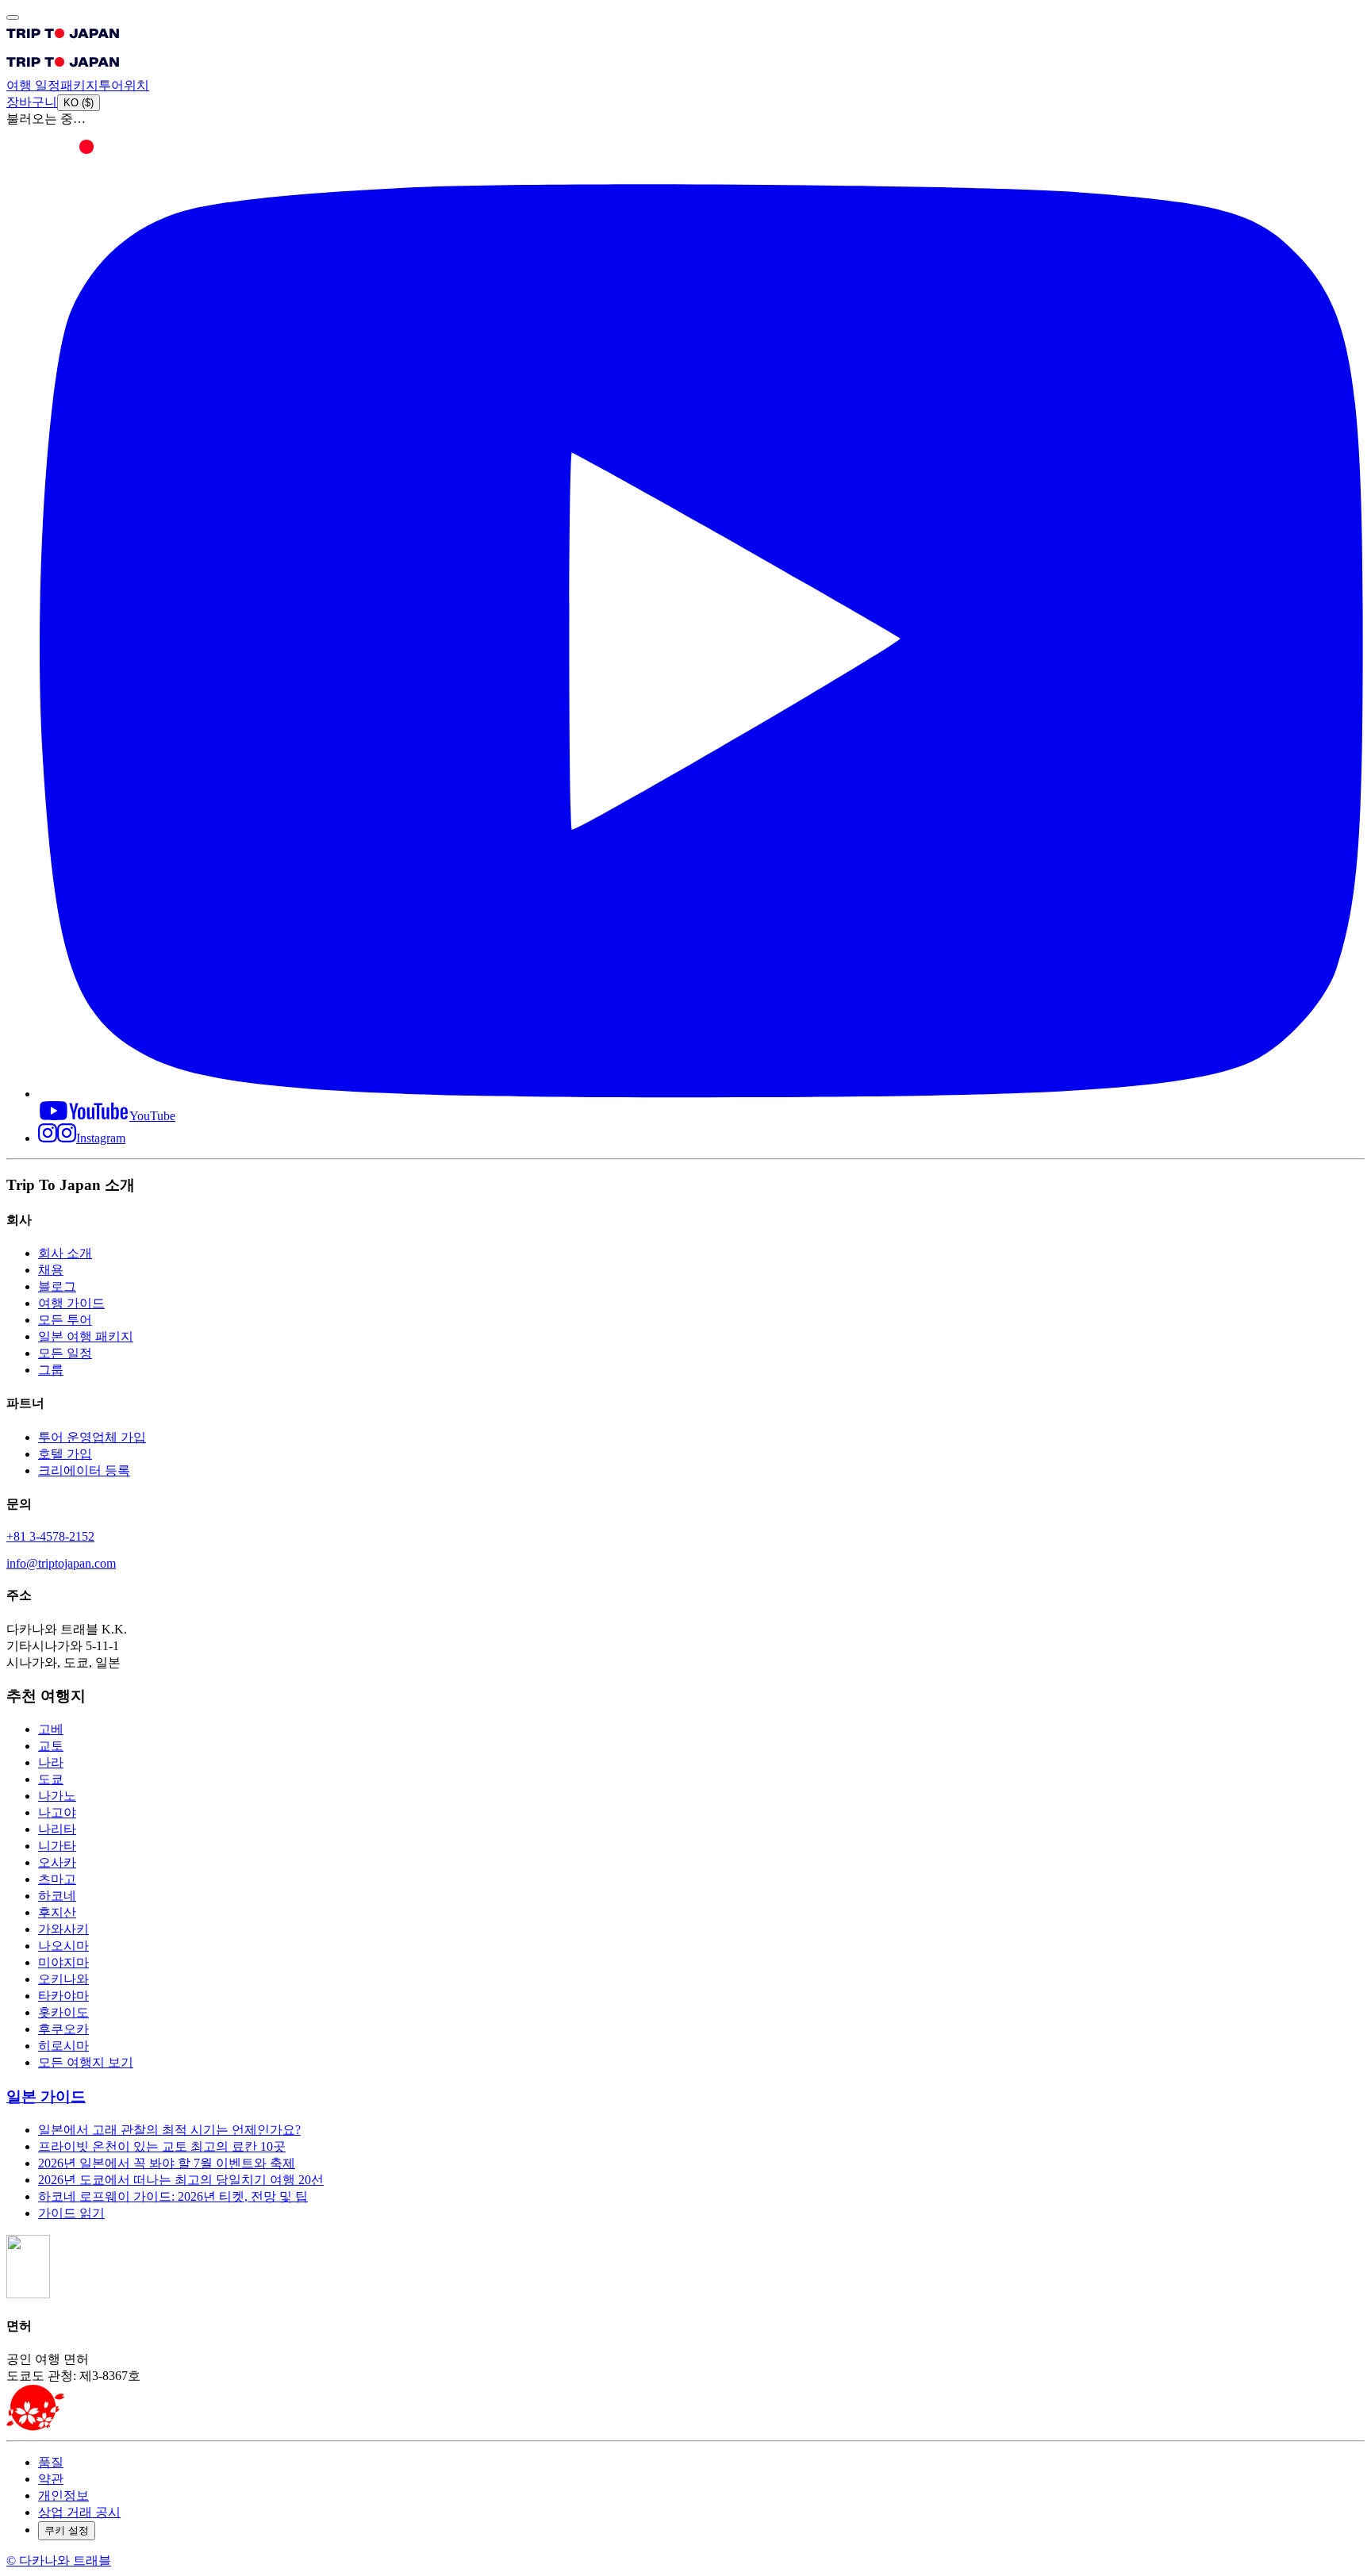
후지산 (57, 1912)
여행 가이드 (71, 1303)
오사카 (57, 1862)
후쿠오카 (63, 2029)
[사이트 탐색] (13, 17)
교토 (51, 1746)
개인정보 (63, 2495)
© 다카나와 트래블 (59, 2561)
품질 (51, 2462)
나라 (51, 1762)
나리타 (57, 1829)
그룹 (51, 1370)
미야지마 (63, 1962)
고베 (51, 1729)
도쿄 (51, 1779)
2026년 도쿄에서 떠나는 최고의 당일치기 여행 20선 (181, 2180)
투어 (111, 85)
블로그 (57, 1286)
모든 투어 (65, 1320)
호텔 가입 (65, 1454)
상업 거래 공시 (79, 2512)
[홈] (63, 42)
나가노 (57, 1796)
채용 (51, 1270)
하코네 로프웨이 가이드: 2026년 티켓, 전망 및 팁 (173, 2196)
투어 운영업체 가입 (92, 1437)
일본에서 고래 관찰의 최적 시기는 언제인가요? (169, 2130)
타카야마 (63, 1996)
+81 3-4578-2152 (50, 1536)
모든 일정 (65, 1353)
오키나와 (63, 1979)
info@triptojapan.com (61, 1563)
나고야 (57, 1812)
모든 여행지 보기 (86, 2062)
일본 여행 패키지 (86, 1336)
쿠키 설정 (67, 2530)
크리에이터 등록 (84, 1470)
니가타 (57, 1846)
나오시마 (63, 1946)
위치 (136, 85)
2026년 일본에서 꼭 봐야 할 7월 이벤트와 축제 (167, 2163)
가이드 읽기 (71, 2213)
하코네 (57, 1896)
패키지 (79, 85)
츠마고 (57, 1879)
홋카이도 (63, 2012)
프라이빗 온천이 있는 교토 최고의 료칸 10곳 (162, 2146)
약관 (51, 2479)
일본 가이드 (46, 2096)
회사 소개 (65, 1253)
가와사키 (63, 1929)
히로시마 (63, 2046)
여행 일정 (33, 85)
